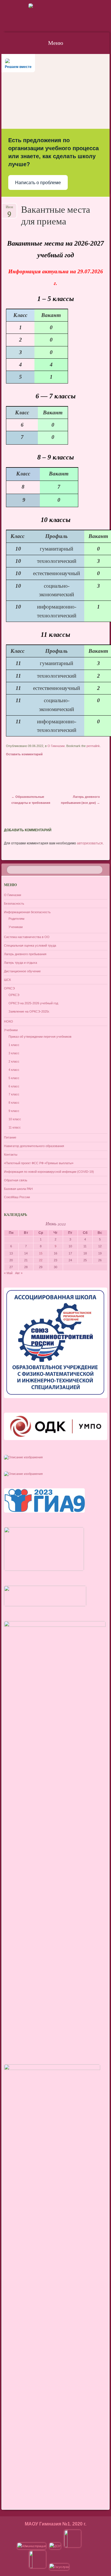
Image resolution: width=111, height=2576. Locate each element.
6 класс (14, 1086)
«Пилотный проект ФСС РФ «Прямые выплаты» (39, 1163)
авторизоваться (90, 843)
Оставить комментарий (24, 754)
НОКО (9, 1021)
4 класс (14, 1070)
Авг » (19, 1273)
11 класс (15, 1127)
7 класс (14, 1094)
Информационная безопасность (27, 912)
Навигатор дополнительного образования (34, 1146)
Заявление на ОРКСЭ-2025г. (29, 1011)
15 (41, 1253)
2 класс (14, 1061)
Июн (9, 209)
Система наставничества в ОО (27, 937)
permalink (93, 746)
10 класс (15, 1119)
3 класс (14, 1053)
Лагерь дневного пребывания (25, 954)
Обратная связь (16, 1180)
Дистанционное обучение (22, 971)
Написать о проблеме (38, 183)
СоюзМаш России (17, 1197)
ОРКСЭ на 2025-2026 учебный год (33, 1003)
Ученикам (16, 927)
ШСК (7, 980)
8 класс (14, 1103)
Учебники (11, 1030)
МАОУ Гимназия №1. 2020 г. (55, 2524)
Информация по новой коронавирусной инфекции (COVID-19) (49, 1172)
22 (41, 1260)
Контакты (11, 1155)
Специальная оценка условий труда (30, 945)
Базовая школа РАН (18, 1189)
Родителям (17, 919)
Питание (10, 1137)
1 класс (14, 1045)
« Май (8, 1273)
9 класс (14, 1111)
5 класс (14, 1078)
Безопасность (14, 903)
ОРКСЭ (9, 988)
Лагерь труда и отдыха (20, 963)
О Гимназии (56, 746)
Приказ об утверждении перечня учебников (40, 1037)
